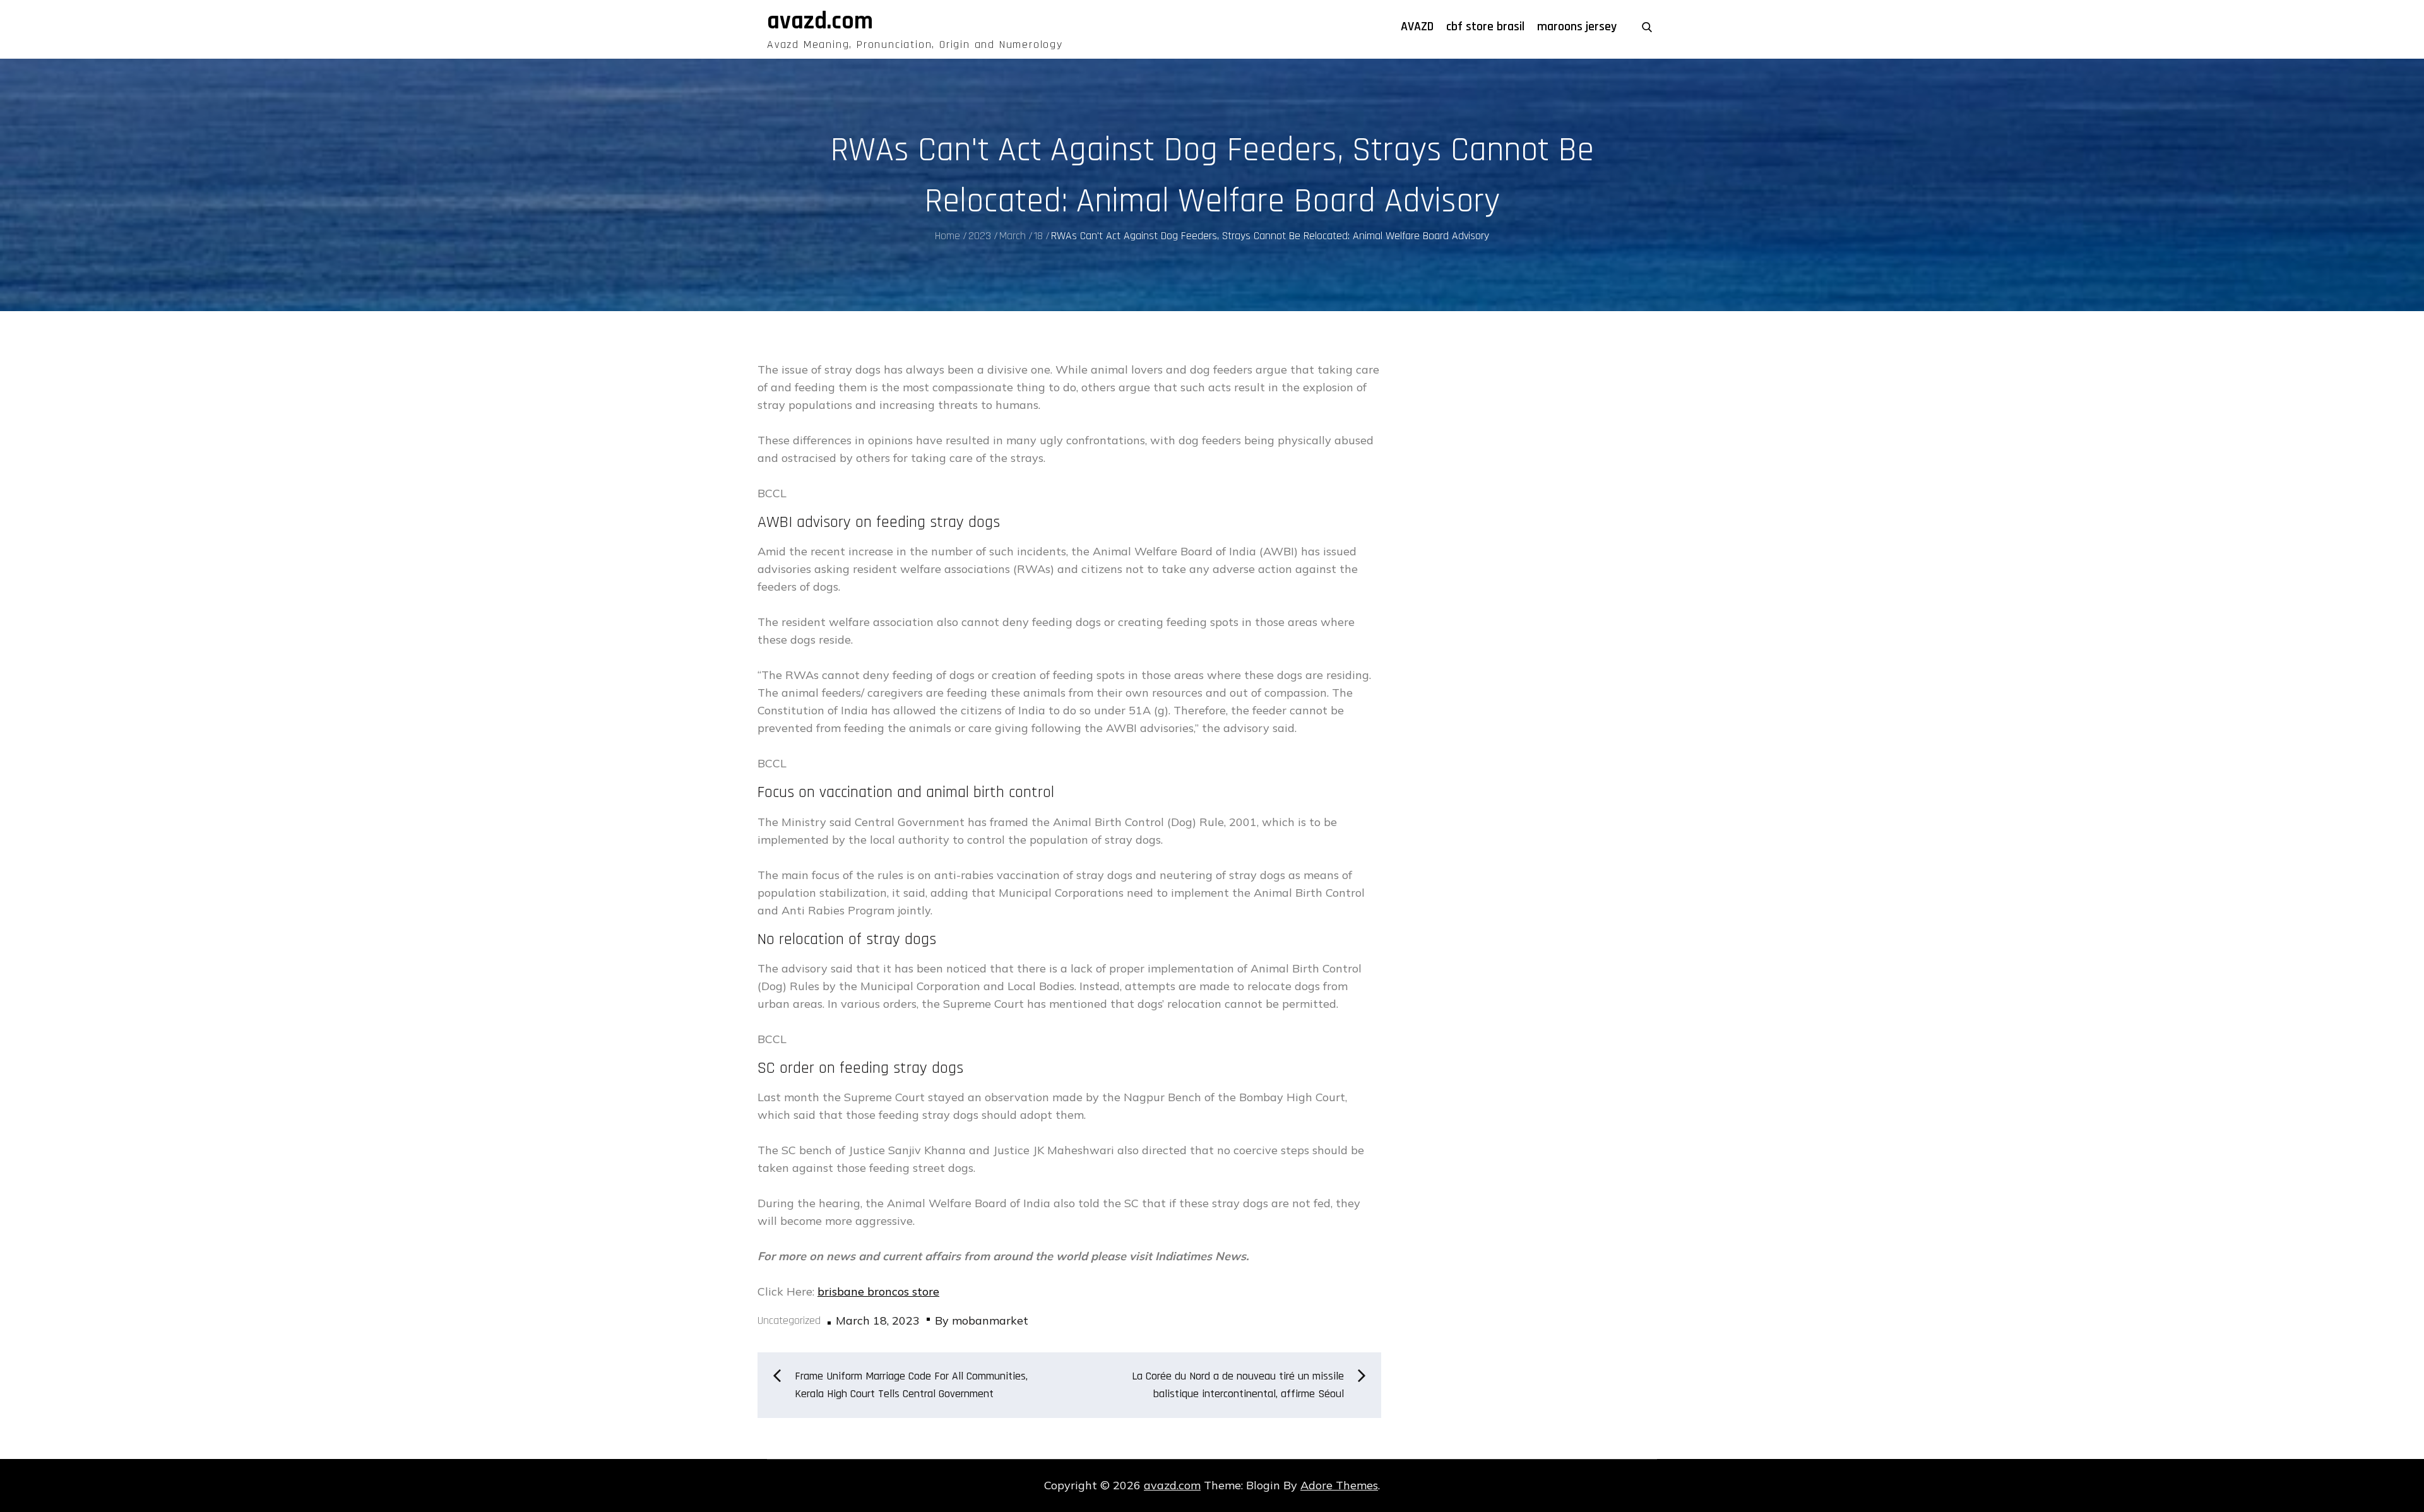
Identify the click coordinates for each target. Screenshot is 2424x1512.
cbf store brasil (1485, 27)
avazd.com (820, 21)
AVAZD (1417, 27)
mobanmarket (990, 1320)
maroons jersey (1577, 27)
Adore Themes (1339, 1485)
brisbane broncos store (878, 1291)
